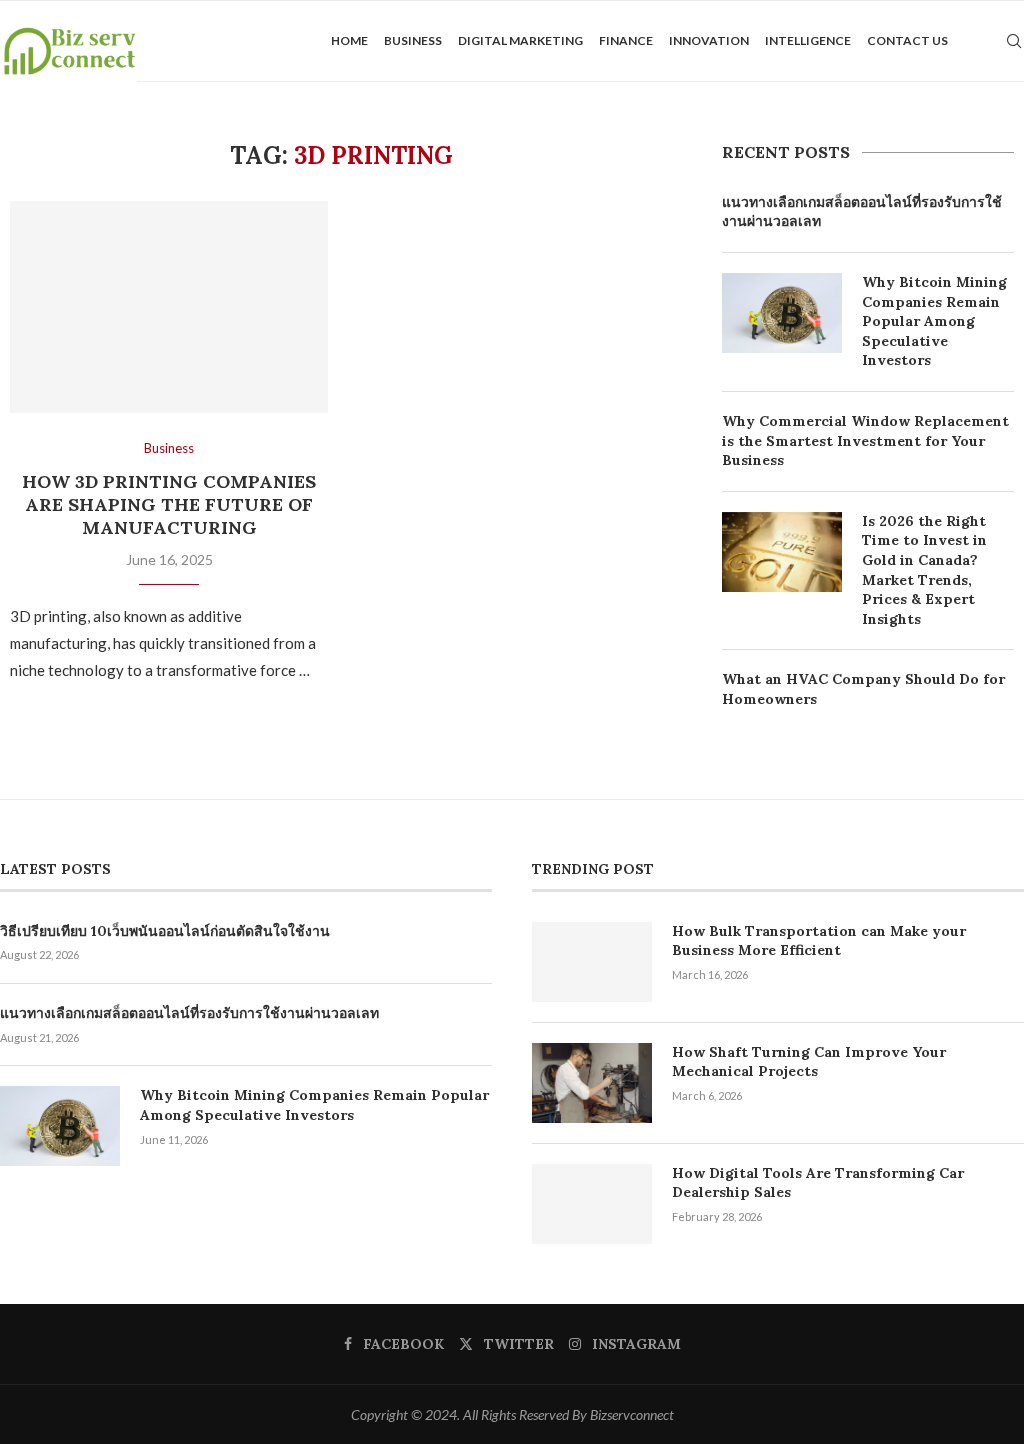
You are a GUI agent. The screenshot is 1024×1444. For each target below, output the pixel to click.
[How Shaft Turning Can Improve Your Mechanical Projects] (592, 1083)
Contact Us (907, 40)
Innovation (709, 40)
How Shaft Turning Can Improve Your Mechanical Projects (809, 1062)
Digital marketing (520, 40)
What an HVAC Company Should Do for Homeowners (863, 689)
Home (349, 40)
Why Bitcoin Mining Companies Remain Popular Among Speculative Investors (934, 321)
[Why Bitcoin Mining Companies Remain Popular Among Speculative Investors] (782, 313)
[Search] (1014, 41)
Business (413, 40)
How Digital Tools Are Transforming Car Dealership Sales (818, 1183)
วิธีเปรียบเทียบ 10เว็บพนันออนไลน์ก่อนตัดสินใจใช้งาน (165, 931)
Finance (626, 40)
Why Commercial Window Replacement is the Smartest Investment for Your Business (865, 440)
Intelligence (808, 40)
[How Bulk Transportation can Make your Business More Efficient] (592, 962)
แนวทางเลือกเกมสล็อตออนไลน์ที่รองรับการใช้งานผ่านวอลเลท (862, 212)
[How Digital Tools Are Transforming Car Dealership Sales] (592, 1204)
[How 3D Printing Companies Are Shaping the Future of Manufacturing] (169, 307)
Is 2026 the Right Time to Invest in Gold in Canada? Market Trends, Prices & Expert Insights (924, 570)
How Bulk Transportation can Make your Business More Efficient (819, 941)
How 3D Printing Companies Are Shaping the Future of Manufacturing (169, 504)
